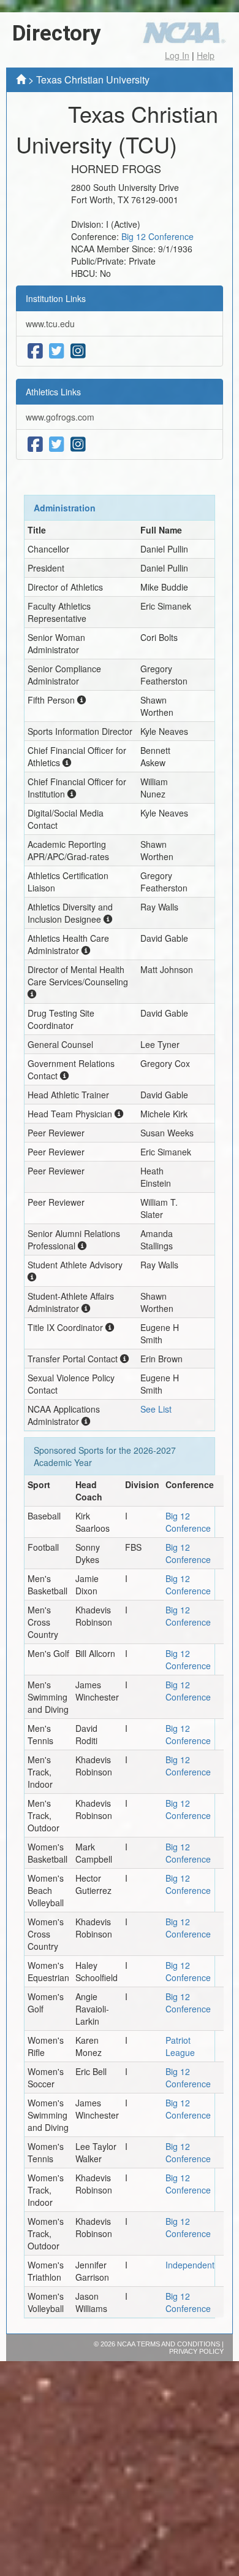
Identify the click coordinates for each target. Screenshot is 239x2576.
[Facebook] (35, 351)
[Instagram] (78, 351)
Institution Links (56, 298)
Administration (65, 508)
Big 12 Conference (157, 236)
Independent (190, 2265)
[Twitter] (57, 351)
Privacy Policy (196, 2351)
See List (156, 1409)
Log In (177, 55)
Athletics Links (53, 392)
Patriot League (180, 2046)
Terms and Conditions (178, 2344)
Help (206, 55)
